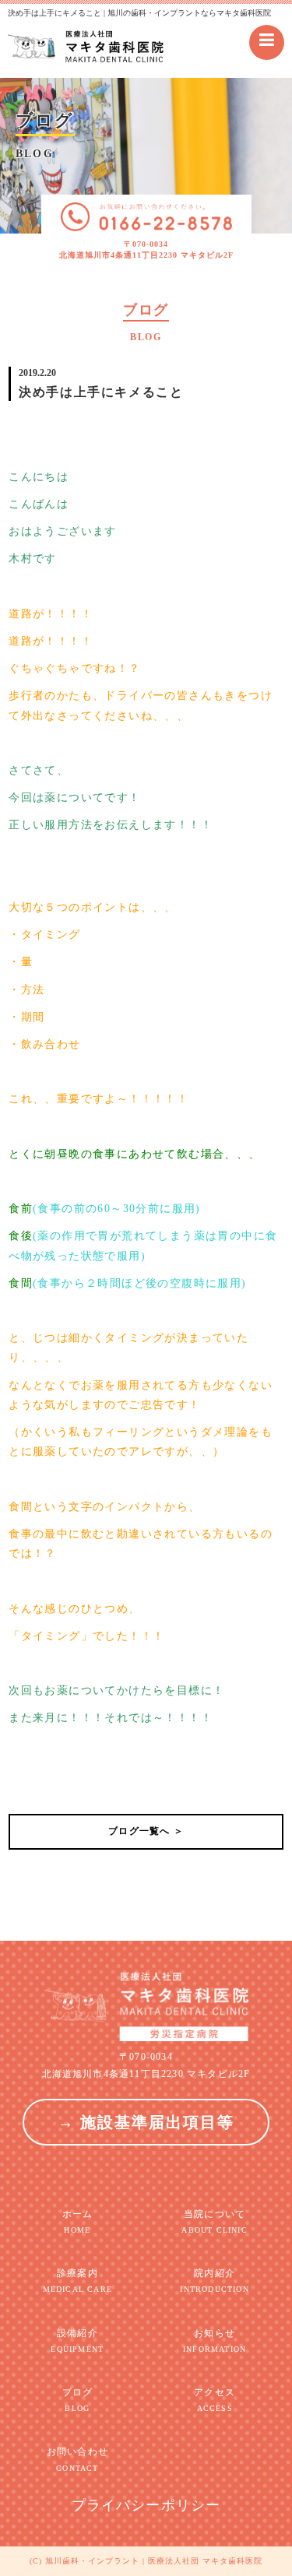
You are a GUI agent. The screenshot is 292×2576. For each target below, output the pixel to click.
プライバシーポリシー (146, 2505)
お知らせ (215, 2341)
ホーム (78, 2221)
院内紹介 (214, 2281)
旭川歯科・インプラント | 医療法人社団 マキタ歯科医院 (154, 2561)
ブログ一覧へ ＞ (146, 1831)
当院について (214, 2221)
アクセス (215, 2400)
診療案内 (77, 2281)
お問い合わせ (77, 2459)
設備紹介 (77, 2341)
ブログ (78, 2400)
